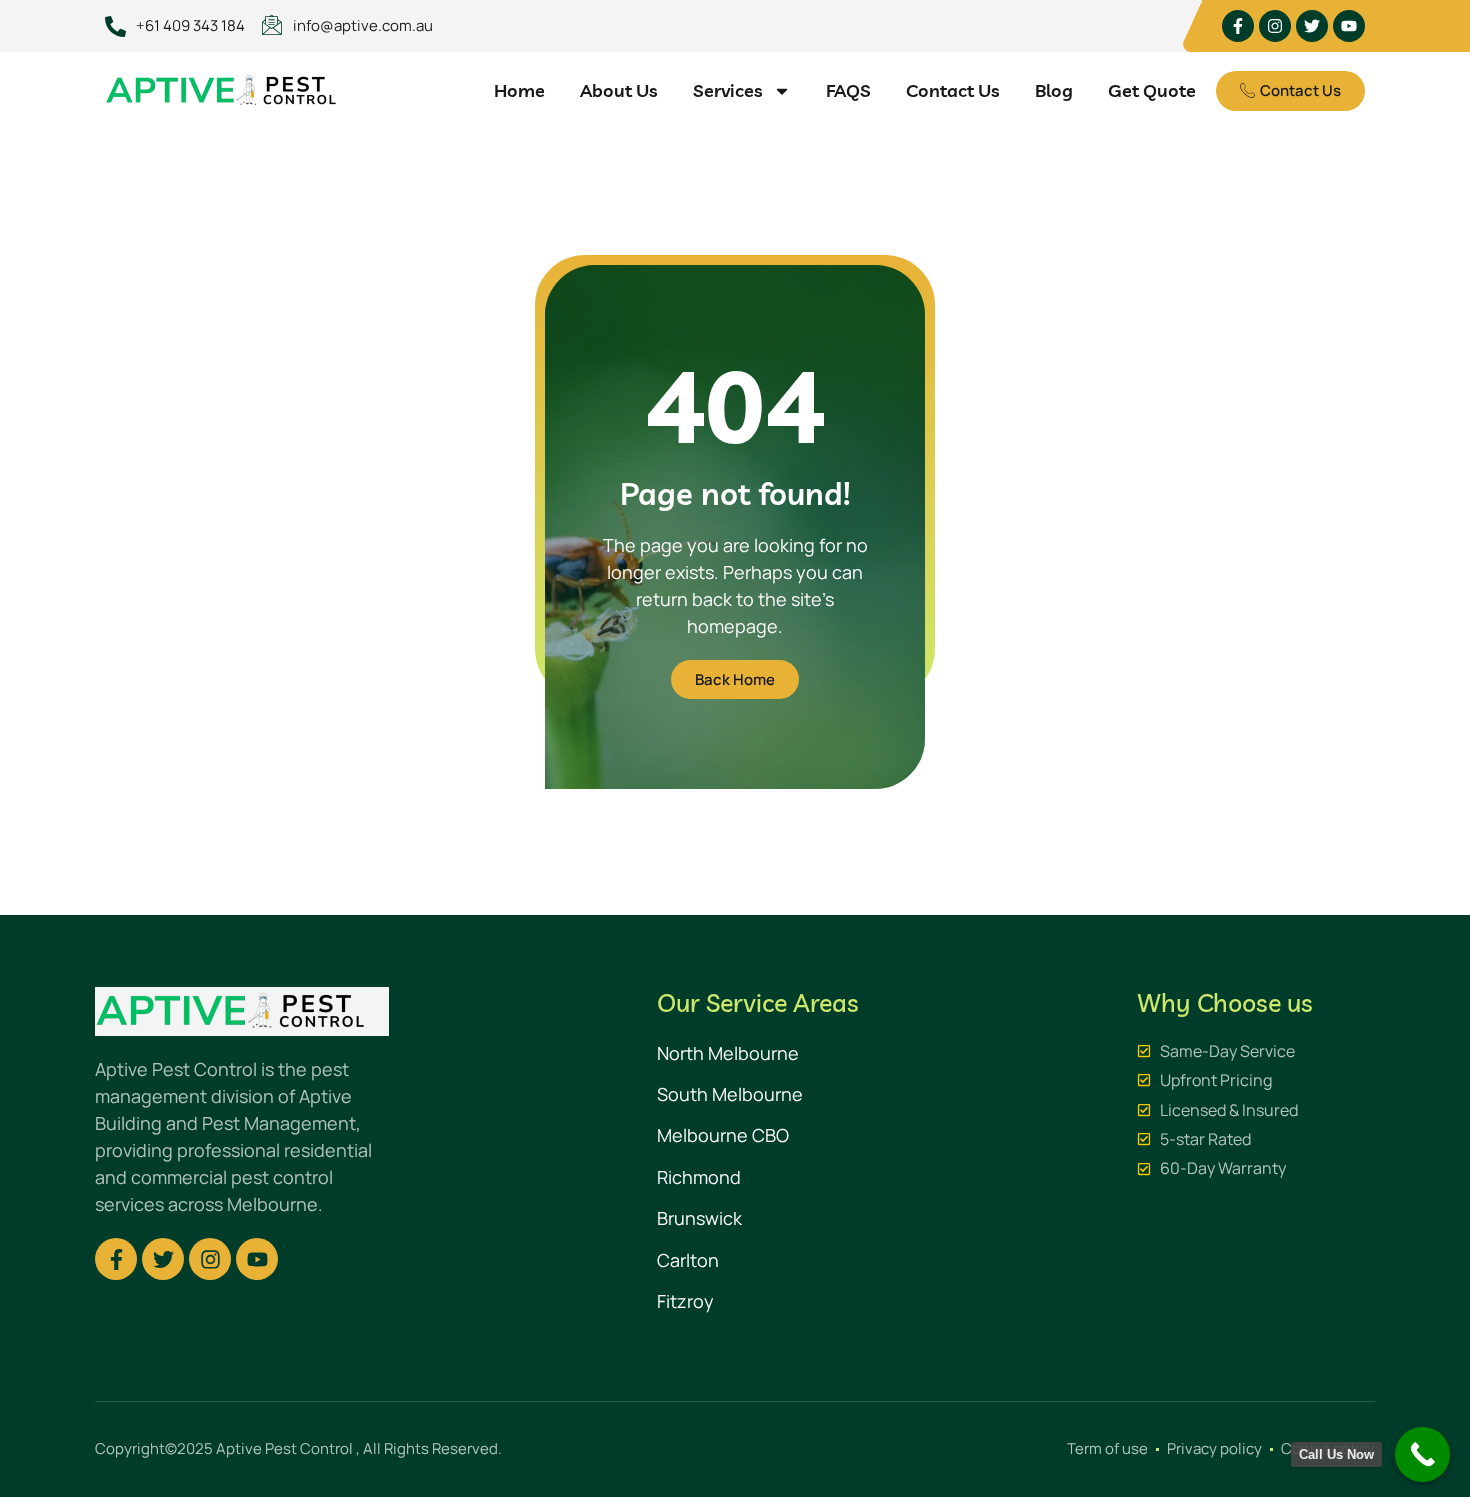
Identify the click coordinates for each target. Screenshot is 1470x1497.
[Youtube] (1349, 26)
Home (519, 90)
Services (728, 90)
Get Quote (1152, 90)
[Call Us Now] (1422, 1454)
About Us (619, 90)
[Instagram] (1275, 26)
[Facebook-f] (1238, 26)
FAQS (848, 90)
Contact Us (953, 90)
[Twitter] (1312, 26)
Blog (1054, 90)
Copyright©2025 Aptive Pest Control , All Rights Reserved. (298, 1448)
